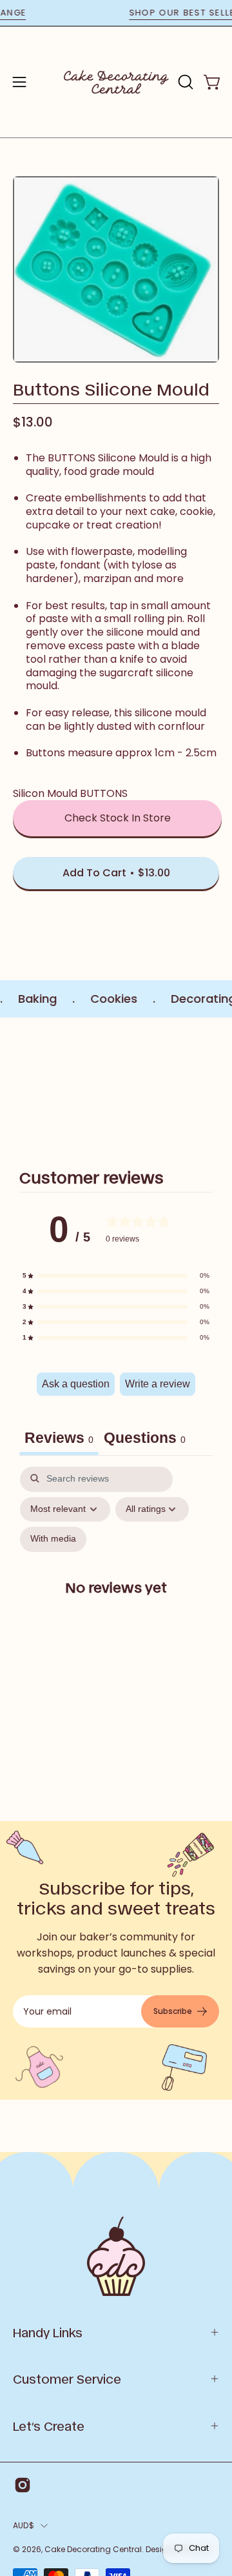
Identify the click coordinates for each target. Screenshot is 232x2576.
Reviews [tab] (59, 1438)
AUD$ (24, 2525)
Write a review (158, 1384)
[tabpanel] (116, 1598)
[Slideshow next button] (214, 1086)
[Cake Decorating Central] (116, 82)
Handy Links (48, 2332)
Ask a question (76, 1384)
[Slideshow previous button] (18, 1086)
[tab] (145, 1440)
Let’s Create (49, 2426)
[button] (184, 82)
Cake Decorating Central (93, 2549)
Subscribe (173, 2011)
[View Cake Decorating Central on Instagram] (23, 2485)
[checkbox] (53, 1539)
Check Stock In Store (118, 818)
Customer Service (67, 2379)
